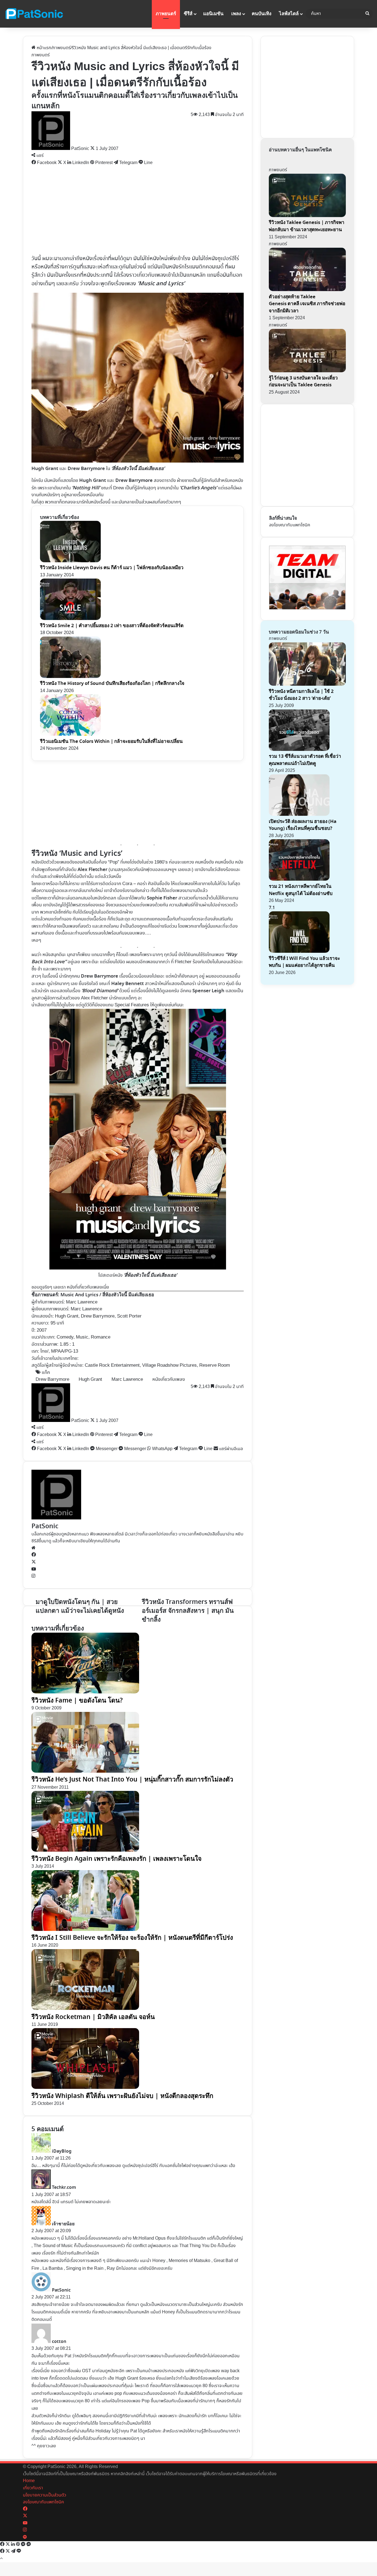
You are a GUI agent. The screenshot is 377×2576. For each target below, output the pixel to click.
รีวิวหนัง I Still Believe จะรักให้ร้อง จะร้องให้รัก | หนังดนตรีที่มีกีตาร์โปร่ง (132, 1938)
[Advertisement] (138, 210)
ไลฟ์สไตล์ (289, 14)
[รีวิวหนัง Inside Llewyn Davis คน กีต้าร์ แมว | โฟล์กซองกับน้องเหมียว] (70, 561)
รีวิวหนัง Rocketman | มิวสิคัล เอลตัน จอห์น (93, 2017)
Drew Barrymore (52, 1380)
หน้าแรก (43, 48)
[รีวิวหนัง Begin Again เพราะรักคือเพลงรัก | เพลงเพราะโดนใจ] (85, 1850)
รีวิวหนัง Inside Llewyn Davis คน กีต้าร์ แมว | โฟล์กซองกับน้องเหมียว (112, 568)
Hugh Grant (90, 1380)
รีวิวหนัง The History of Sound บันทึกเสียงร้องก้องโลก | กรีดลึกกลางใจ (112, 683)
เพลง (236, 14)
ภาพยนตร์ (166, 14)
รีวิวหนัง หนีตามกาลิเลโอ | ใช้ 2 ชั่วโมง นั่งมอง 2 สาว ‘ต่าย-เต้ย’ (301, 695)
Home (29, 2481)
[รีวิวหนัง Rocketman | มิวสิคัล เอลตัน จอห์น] (85, 2009)
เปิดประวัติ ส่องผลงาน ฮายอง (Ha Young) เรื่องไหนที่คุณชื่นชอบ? (303, 825)
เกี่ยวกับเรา (33, 2488)
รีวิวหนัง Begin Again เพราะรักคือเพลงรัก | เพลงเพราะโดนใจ (116, 1859)
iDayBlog (62, 2151)
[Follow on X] (93, 149)
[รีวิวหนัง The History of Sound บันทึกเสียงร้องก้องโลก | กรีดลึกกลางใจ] (70, 677)
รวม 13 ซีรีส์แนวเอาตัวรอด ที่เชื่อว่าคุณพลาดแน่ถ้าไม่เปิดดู (305, 760)
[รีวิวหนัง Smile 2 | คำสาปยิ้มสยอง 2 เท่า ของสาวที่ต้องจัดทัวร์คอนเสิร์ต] (70, 619)
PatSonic (45, 1526)
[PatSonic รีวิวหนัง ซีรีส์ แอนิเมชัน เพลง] (34, 14)
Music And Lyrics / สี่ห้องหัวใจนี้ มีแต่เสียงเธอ (107, 1295)
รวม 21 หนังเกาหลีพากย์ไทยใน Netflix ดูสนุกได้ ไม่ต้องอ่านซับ (301, 890)
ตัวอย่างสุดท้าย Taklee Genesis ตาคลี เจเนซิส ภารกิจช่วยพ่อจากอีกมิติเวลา (307, 304)
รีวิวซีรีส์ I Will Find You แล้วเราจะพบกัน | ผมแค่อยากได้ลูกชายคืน (304, 962)
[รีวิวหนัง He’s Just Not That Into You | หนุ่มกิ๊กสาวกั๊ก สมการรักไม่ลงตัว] (85, 1771)
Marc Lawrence (82, 1302)
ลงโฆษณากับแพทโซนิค (290, 525)
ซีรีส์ (188, 14)
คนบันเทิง (261, 14)
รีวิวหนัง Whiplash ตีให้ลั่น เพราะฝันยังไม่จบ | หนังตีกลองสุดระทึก (122, 2096)
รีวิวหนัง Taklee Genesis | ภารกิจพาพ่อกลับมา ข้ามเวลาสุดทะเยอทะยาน (307, 226)
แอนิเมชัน (213, 14)
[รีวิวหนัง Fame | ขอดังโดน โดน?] (85, 1692)
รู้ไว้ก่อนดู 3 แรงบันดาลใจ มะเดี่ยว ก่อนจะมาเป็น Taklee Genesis (303, 382)
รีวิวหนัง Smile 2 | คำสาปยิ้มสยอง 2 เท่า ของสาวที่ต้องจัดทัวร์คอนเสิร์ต (112, 626)
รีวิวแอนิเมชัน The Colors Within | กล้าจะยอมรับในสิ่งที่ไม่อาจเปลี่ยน (111, 741)
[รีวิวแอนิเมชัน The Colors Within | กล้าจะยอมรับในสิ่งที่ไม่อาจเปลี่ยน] (70, 734)
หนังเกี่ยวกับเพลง (169, 1380)
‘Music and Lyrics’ (161, 283)
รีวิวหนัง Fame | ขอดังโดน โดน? (77, 1700)
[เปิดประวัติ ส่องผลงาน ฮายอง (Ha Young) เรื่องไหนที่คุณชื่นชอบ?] (299, 815)
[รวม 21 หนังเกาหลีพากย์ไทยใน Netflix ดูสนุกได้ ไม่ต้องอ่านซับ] (299, 879)
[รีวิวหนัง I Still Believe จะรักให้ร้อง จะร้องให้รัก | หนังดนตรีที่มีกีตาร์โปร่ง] (85, 1930)
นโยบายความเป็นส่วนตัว (45, 2495)
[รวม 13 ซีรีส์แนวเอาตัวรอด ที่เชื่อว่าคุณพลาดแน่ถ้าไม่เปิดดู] (299, 750)
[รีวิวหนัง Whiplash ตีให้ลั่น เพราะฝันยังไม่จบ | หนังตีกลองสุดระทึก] (85, 2088)
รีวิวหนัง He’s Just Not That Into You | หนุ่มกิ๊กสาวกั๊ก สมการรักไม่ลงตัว (132, 1779)
